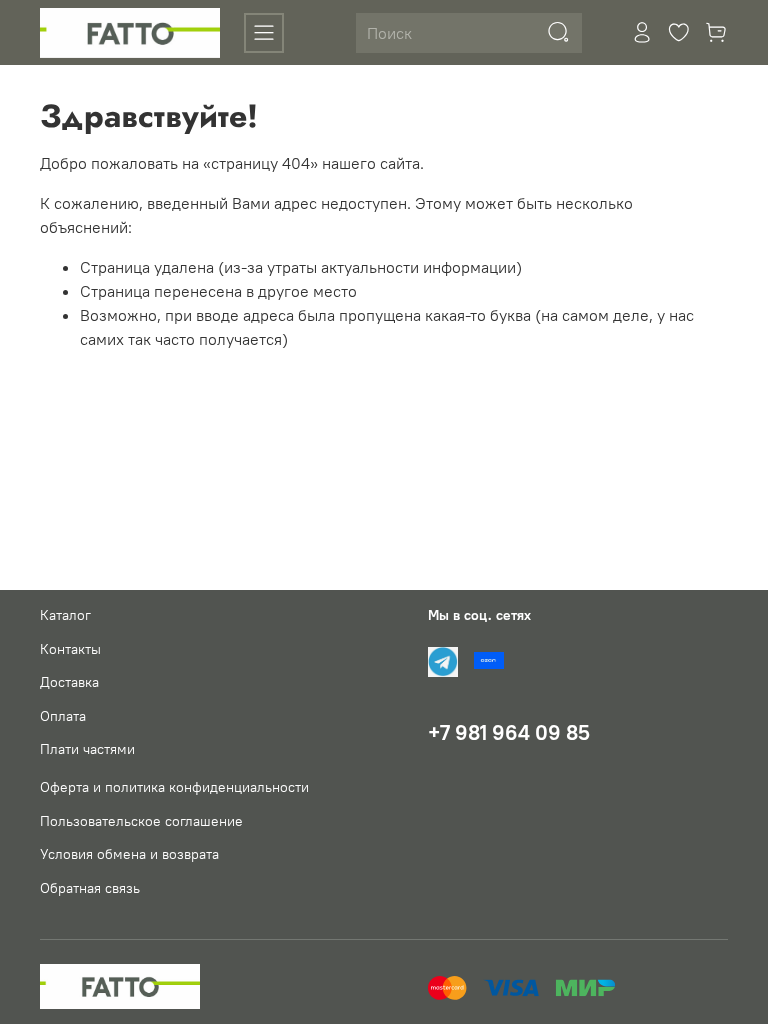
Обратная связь (90, 888)
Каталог (65, 615)
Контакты (70, 649)
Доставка (69, 682)
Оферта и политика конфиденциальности (174, 787)
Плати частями (87, 749)
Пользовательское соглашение (141, 821)
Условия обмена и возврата (129, 854)
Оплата (63, 716)
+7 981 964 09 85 (509, 732)
